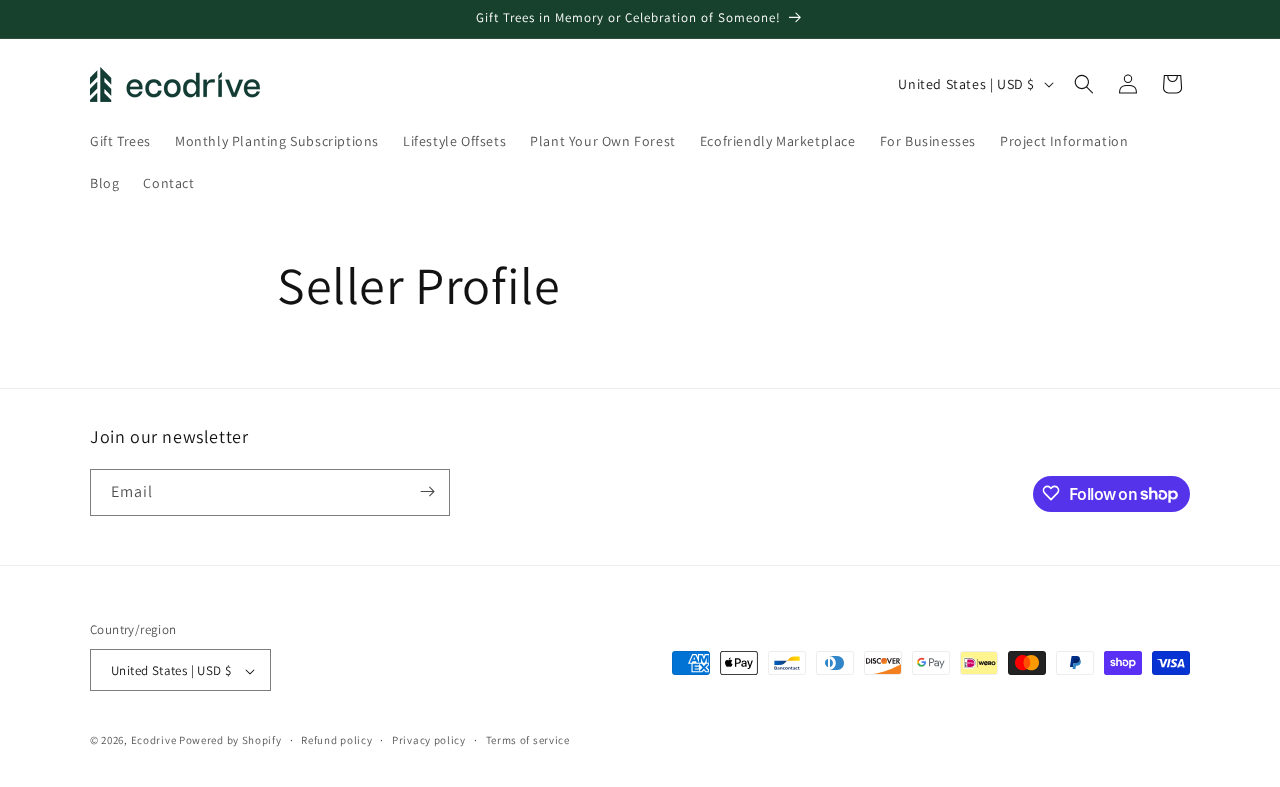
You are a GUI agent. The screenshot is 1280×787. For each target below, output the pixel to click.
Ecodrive (154, 741)
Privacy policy (429, 740)
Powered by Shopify (230, 741)
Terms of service (528, 740)
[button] (1084, 84)
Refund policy (336, 740)
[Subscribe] (427, 491)
